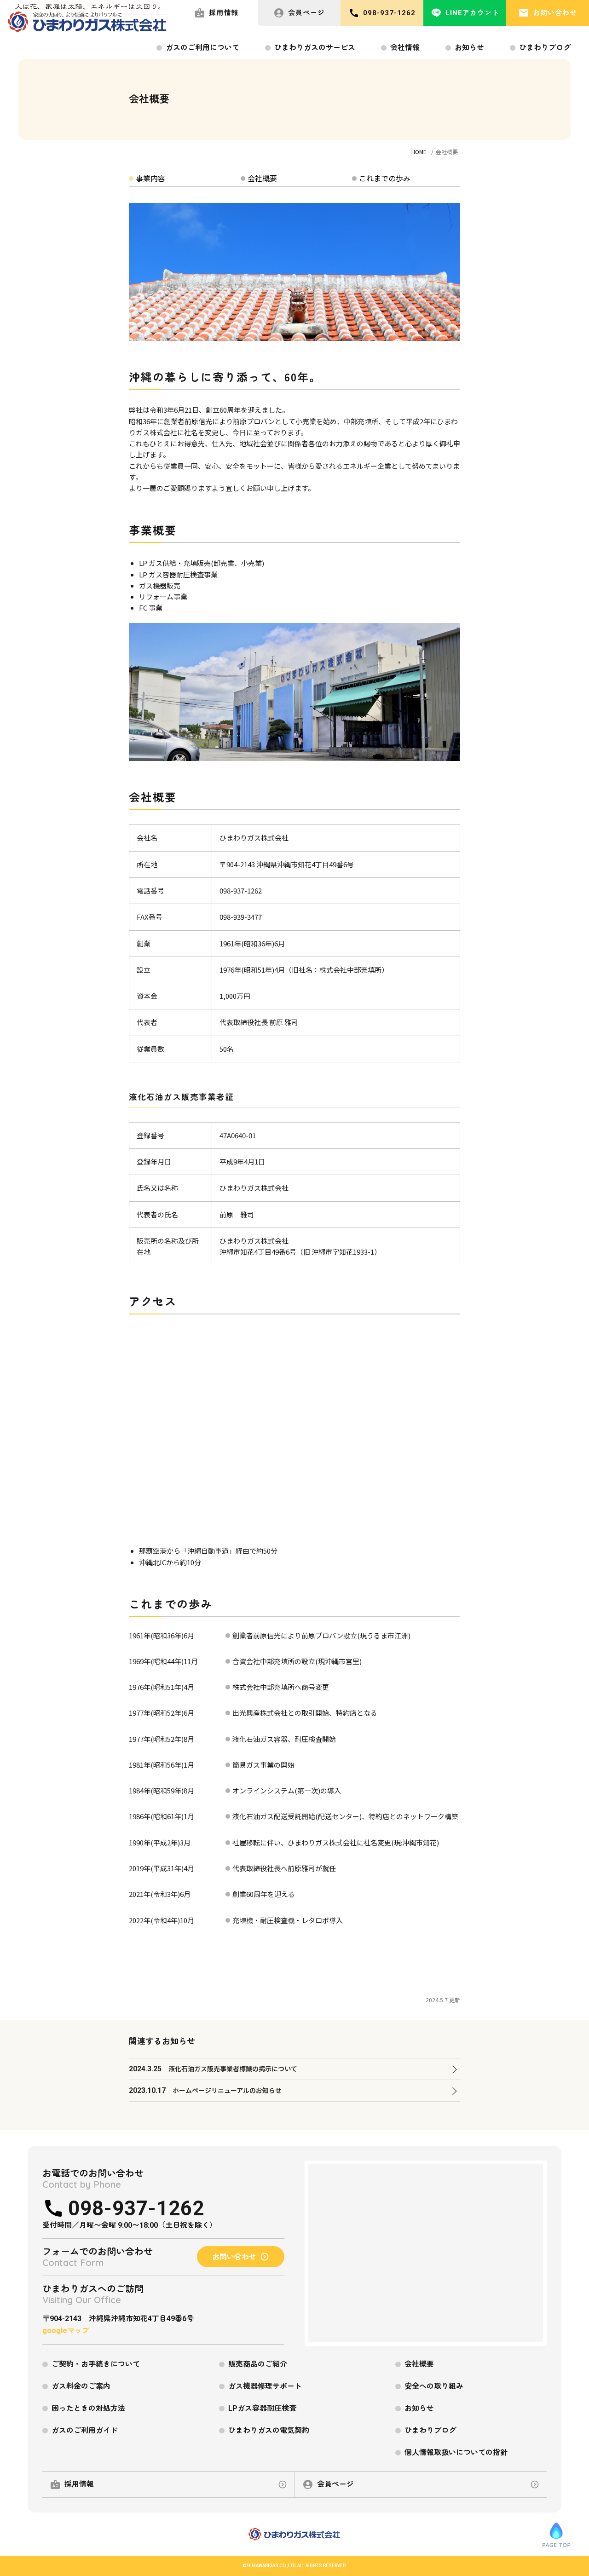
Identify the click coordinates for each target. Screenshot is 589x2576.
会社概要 (262, 178)
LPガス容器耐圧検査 (262, 2408)
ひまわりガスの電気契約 (269, 2430)
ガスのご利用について (202, 48)
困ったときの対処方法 (88, 2408)
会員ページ (306, 13)
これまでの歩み (385, 178)
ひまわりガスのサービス (315, 48)
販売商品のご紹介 (258, 2364)
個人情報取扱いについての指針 (456, 2452)
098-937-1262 (389, 13)
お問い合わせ (555, 13)
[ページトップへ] (556, 2535)
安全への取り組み (434, 2386)
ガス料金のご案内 (81, 2386)
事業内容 (150, 178)
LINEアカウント (472, 13)
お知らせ (469, 48)
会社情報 (405, 48)
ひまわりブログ (545, 48)
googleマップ (66, 2331)
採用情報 (224, 13)
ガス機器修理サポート (265, 2386)
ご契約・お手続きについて (96, 2364)
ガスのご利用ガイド (85, 2430)
